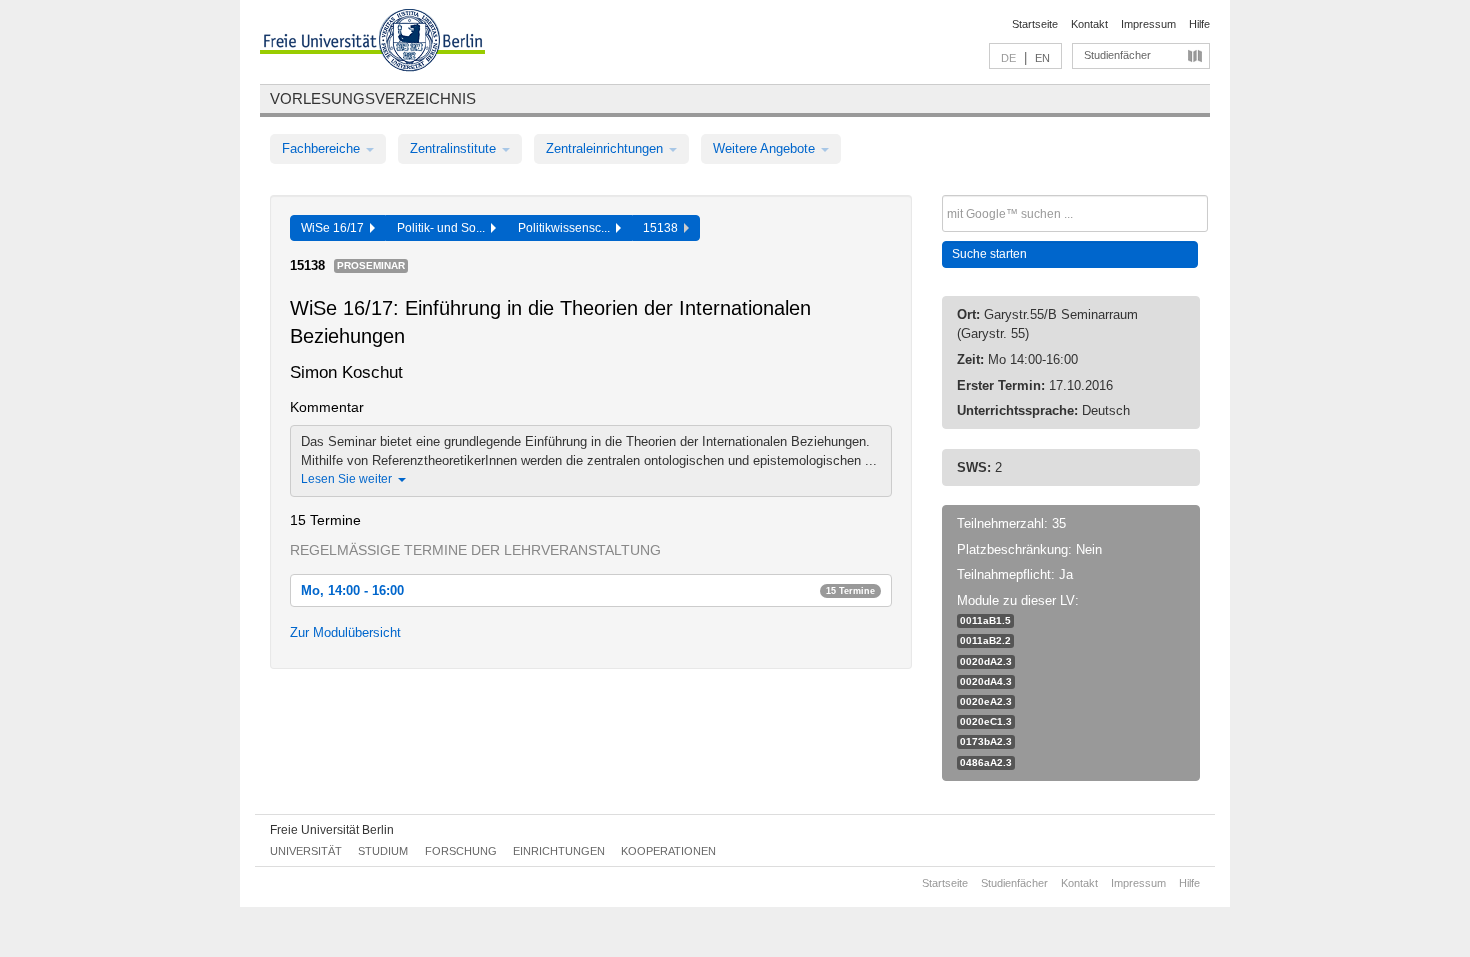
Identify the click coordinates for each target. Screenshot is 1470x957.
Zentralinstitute (455, 148)
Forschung (461, 851)
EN (1042, 58)
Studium (383, 851)
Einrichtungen (559, 851)
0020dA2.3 (986, 661)
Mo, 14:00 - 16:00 (588, 590)
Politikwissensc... (567, 228)
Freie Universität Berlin (332, 830)
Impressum (1148, 24)
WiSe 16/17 (335, 228)
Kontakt (1089, 24)
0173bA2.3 (986, 741)
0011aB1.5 (985, 620)
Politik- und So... (444, 228)
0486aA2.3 (986, 762)
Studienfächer (1117, 55)
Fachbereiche (323, 148)
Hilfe (1199, 24)
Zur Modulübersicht (345, 632)
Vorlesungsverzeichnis (373, 98)
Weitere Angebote (766, 148)
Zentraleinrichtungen (606, 148)
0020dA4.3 (986, 681)
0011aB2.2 (985, 640)
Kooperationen (668, 851)
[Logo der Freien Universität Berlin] (372, 43)
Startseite (1035, 24)
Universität (306, 851)
